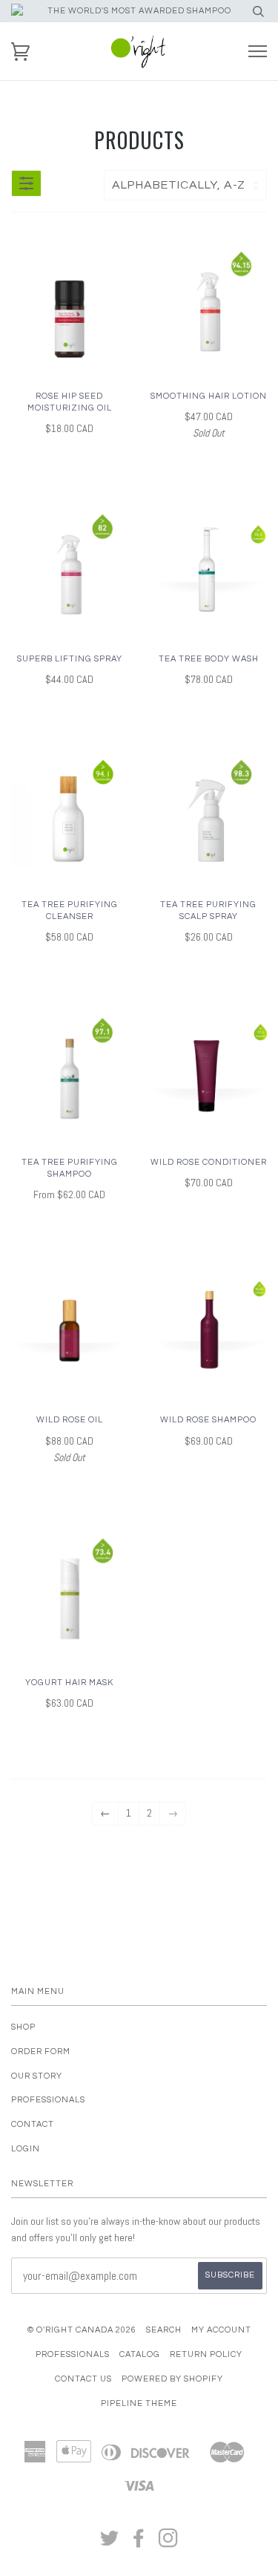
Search (164, 2330)
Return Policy (206, 2354)
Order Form (41, 2052)
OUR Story (37, 2076)
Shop (23, 2027)
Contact (33, 2124)
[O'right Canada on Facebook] (139, 2543)
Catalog (140, 2354)
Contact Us (83, 2379)
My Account (221, 2330)
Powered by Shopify (172, 2379)
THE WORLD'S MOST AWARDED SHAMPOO (139, 11)
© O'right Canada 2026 (82, 2330)
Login (26, 2149)
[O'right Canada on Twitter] (110, 2543)
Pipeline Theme (139, 2403)
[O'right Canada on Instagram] (169, 2543)
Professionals (48, 2100)
